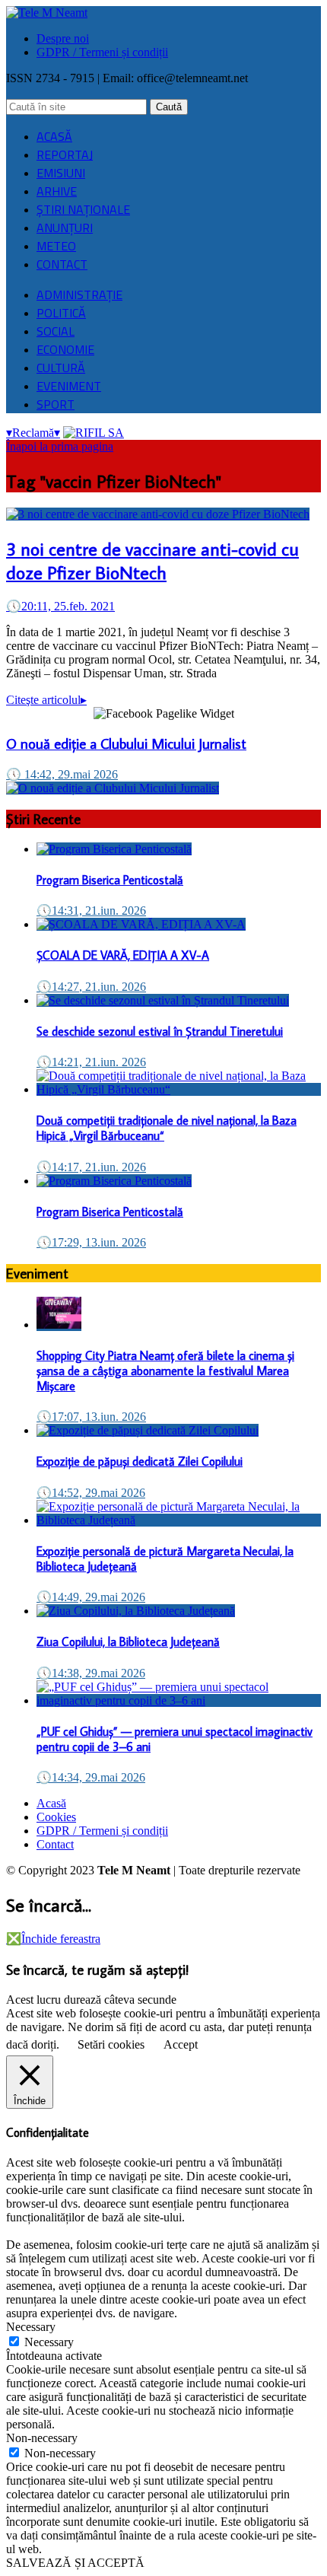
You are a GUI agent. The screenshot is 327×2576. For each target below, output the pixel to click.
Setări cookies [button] (111, 2044)
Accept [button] (181, 2044)
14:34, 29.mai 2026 (91, 1777)
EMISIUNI (61, 173)
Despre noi (63, 38)
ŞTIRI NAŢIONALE (83, 209)
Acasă (51, 1803)
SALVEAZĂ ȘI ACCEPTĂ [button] (75, 2563)
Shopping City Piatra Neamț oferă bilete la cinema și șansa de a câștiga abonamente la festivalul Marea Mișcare (165, 1371)
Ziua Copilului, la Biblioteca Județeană (128, 1641)
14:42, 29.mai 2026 (62, 774)
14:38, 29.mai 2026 (91, 1673)
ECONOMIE (65, 349)
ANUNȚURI (65, 228)
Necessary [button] (31, 2327)
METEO (56, 246)
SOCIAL (56, 331)
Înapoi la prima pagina (60, 446)
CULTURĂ (61, 368)
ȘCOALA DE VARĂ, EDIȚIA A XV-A (123, 955)
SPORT (56, 404)
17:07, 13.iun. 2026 (91, 1417)
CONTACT (62, 264)
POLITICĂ (61, 313)
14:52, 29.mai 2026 (91, 1493)
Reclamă (33, 433)
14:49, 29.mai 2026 (91, 1597)
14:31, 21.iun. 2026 (91, 911)
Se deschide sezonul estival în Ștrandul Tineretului (160, 1031)
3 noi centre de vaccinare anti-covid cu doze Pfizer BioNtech (152, 560)
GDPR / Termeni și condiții (102, 52)
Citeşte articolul (46, 700)
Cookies (56, 1817)
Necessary (49, 2342)
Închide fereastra (53, 1939)
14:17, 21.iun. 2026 (91, 1167)
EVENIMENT (69, 386)
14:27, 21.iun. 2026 (91, 987)
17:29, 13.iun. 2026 (91, 1242)
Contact (55, 1844)
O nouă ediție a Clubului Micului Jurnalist (126, 744)
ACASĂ (54, 136)
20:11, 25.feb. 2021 (60, 606)
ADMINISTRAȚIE (79, 295)
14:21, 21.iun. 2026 (91, 1062)
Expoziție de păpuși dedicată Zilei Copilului (140, 1461)
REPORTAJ (65, 154)
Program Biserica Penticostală (110, 880)
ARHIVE (57, 191)
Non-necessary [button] (42, 2438)
